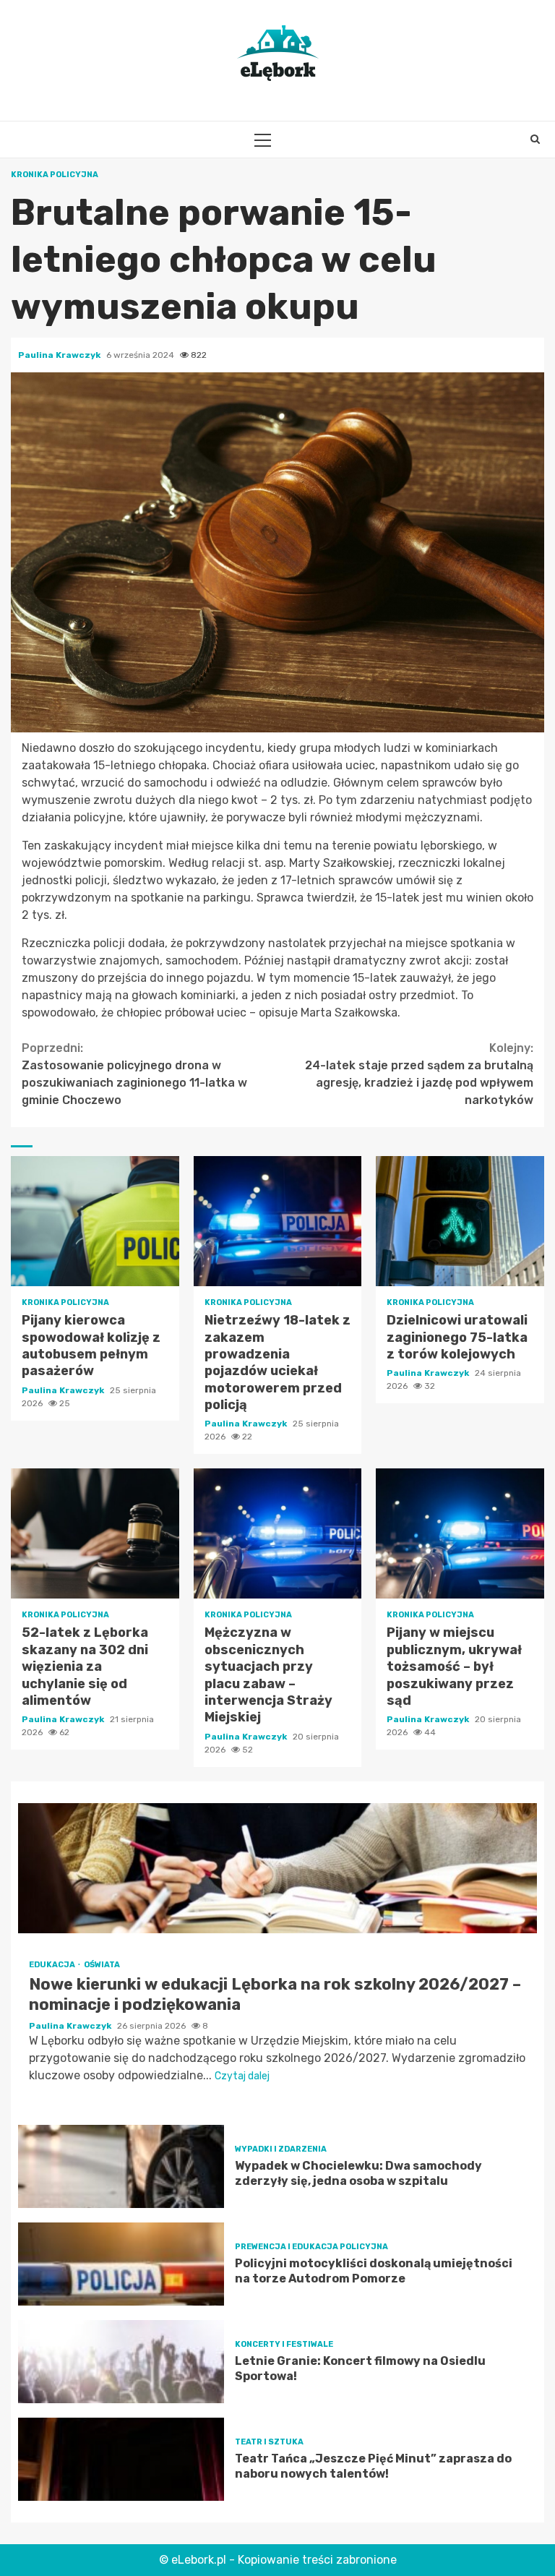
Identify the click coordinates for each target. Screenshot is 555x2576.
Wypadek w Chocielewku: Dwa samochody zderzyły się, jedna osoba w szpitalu (121, 2166)
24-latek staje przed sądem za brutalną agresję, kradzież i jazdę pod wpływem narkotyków (419, 1074)
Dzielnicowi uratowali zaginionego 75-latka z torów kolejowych (460, 1221)
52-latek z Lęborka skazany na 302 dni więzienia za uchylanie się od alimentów (95, 1533)
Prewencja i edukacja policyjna (311, 2247)
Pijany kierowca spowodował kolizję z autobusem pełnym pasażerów (95, 1221)
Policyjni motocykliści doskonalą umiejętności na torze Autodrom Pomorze (121, 2264)
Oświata (102, 1965)
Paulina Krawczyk (60, 355)
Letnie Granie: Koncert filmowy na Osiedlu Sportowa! (121, 2362)
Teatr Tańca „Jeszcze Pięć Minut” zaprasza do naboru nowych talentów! (121, 2459)
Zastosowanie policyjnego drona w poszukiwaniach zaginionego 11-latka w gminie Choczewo (134, 1074)
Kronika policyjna (55, 175)
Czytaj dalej (242, 2076)
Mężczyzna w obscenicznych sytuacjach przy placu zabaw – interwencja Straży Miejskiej (278, 1533)
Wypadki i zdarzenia (281, 2149)
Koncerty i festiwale (284, 2344)
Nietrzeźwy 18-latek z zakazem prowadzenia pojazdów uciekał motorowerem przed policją (278, 1221)
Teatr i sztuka (269, 2442)
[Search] (535, 140)
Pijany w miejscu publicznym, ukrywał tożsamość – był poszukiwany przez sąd (460, 1533)
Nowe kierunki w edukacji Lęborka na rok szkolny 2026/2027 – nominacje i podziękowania (277, 1868)
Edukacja (53, 1965)
